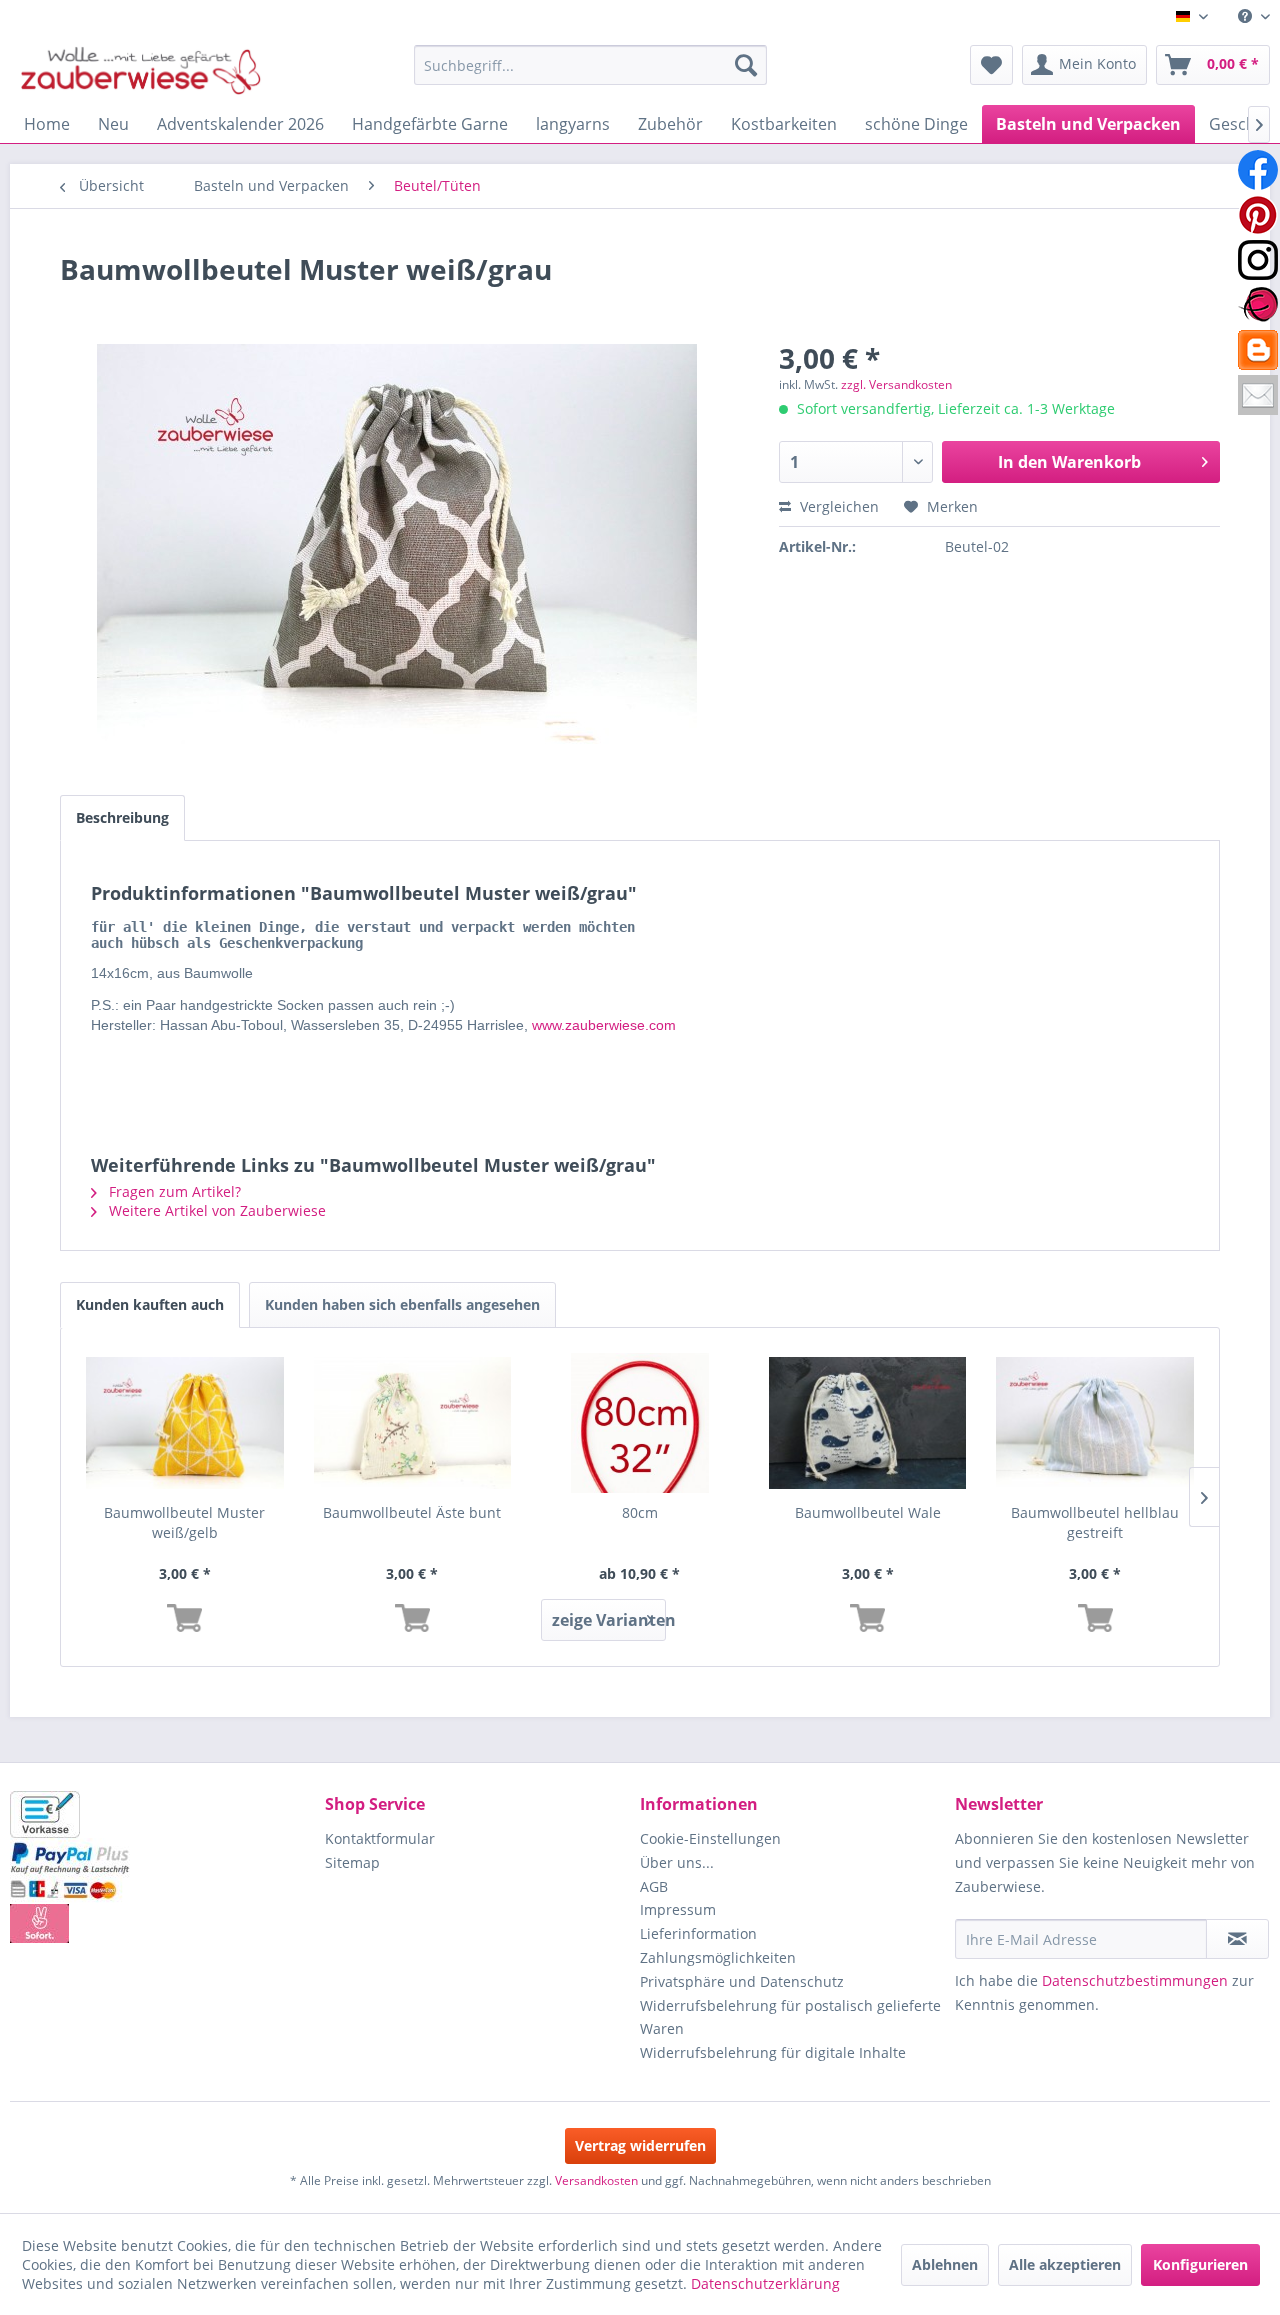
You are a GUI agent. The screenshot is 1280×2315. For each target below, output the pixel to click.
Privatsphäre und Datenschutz (742, 1981)
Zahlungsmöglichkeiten (718, 1957)
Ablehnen (945, 2264)
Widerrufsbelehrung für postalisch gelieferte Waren (790, 2017)
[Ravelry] (1258, 305)
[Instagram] (1258, 260)
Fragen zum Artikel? (173, 1191)
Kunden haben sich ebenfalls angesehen (402, 1304)
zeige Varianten (608, 1620)
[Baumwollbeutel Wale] (868, 1423)
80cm (640, 1512)
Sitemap (352, 1862)
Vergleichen (837, 506)
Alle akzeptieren (1065, 2264)
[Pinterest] (1258, 215)
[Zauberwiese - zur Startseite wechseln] (141, 70)
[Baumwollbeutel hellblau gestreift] (1095, 1423)
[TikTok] (1258, 350)
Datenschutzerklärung (765, 2283)
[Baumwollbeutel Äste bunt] (413, 1423)
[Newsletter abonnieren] (1237, 1939)
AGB (654, 1886)
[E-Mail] (1258, 395)
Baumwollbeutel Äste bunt (412, 1512)
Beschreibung (122, 817)
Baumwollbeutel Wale (868, 1512)
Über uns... (677, 1862)
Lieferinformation (698, 1933)
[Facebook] (1258, 170)
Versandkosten (596, 2180)
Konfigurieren (1200, 2264)
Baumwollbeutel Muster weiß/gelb (184, 1522)
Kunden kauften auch (150, 1304)
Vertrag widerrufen (640, 2145)
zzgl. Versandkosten (896, 384)
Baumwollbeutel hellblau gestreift (1095, 1522)
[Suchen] (746, 65)
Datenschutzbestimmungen (1135, 1980)
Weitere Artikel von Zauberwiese (215, 1210)
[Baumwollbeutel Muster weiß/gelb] (185, 1423)
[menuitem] (1246, 16)
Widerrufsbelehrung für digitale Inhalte (773, 2052)
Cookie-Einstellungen (710, 1838)
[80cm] (640, 1423)
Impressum (678, 1909)
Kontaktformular (380, 1838)
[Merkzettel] (991, 65)
